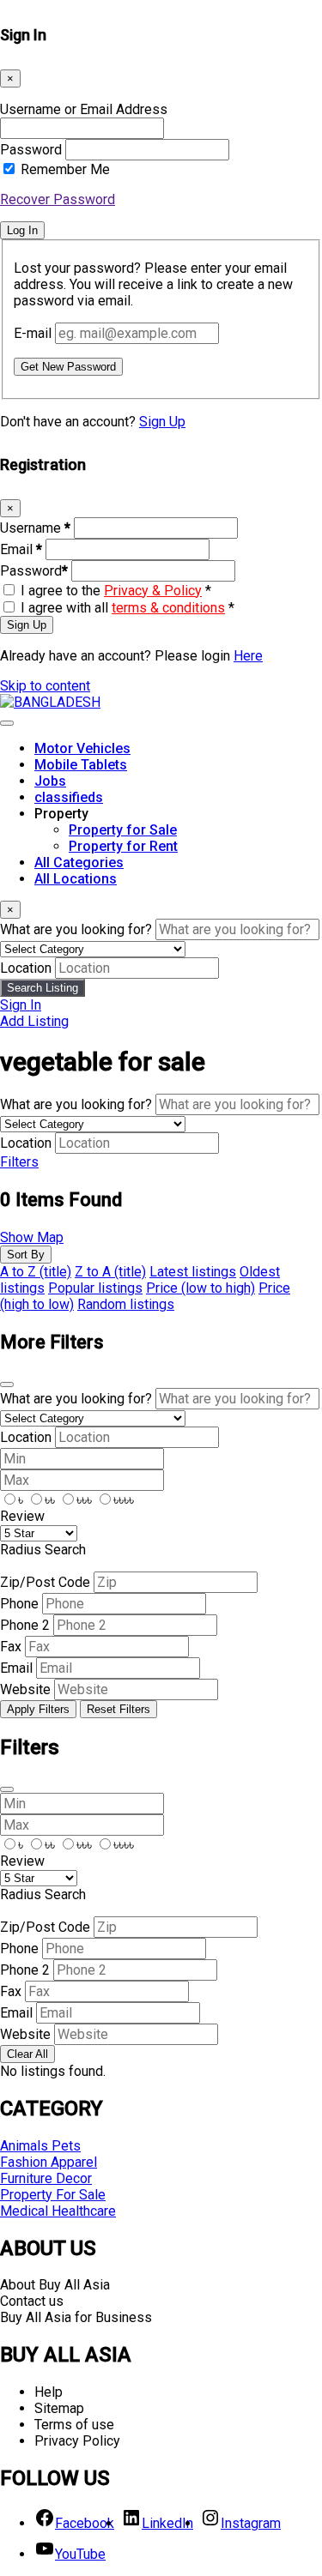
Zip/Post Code (45, 1582)
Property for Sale (123, 830)
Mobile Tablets (81, 765)
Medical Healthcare (58, 2211)
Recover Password (58, 199)
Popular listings (95, 1288)
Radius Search (43, 1550)
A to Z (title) (36, 1272)
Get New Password (68, 367)
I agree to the (116, 591)
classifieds (69, 797)
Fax (11, 1647)
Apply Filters (38, 1709)
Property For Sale (53, 2195)
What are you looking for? (76, 929)
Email (21, 549)
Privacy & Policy (153, 591)
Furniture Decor (46, 2178)
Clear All (27, 2054)
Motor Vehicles (82, 748)
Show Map (32, 1237)
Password (31, 150)
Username (35, 528)
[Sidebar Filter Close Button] (7, 1789)
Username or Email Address (84, 109)
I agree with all (128, 608)
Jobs (50, 781)
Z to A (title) (110, 1272)
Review (22, 1516)
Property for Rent (123, 846)
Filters (19, 1162)
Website (25, 1689)
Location (26, 968)
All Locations (76, 879)
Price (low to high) (200, 1288)
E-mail (33, 333)
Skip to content (45, 686)
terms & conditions (168, 608)
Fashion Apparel (49, 2162)
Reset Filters (118, 1709)
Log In (22, 230)
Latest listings (193, 1272)
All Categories (79, 863)
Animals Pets (40, 2146)
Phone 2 (25, 1625)
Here (248, 656)
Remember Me (65, 169)
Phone (19, 1604)
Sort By (26, 1255)
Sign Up (162, 422)
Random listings (126, 1304)
